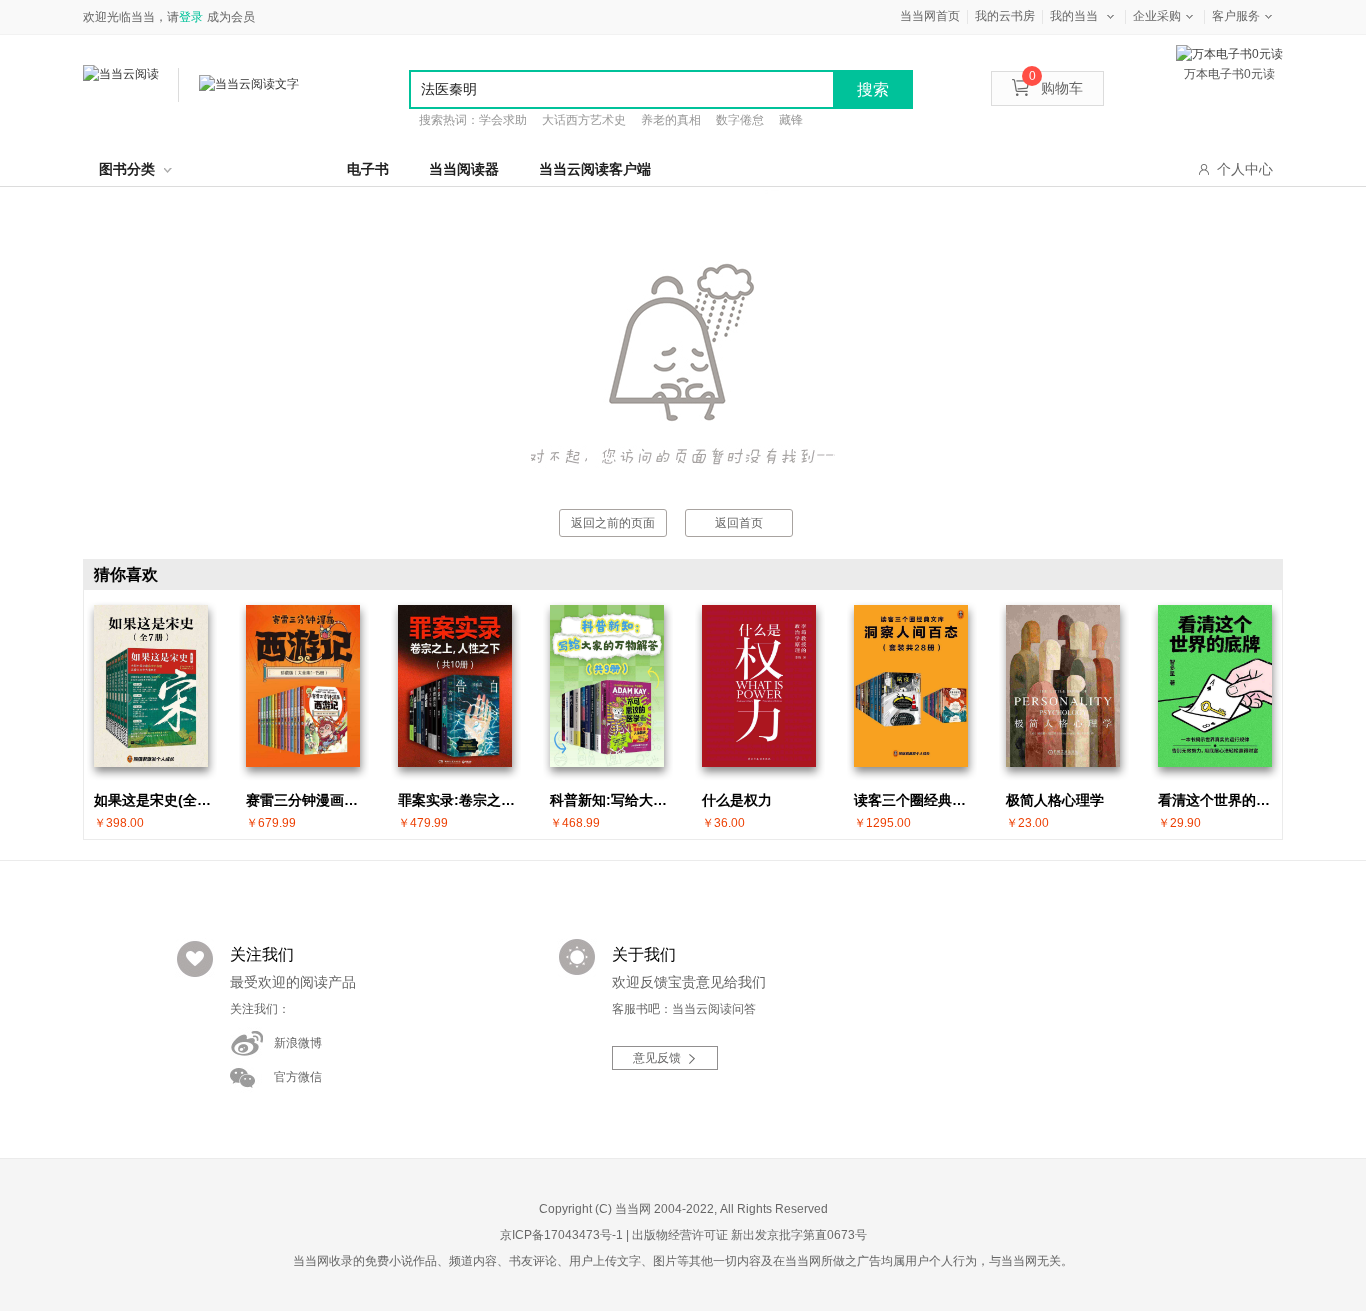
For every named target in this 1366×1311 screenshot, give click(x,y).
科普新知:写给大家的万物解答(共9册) (612, 800)
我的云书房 (1005, 16)
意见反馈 (657, 1058)
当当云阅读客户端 (595, 169)
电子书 (368, 169)
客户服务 (1236, 16)
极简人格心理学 (1055, 800)
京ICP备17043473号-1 (561, 1235)
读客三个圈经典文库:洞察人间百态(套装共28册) (916, 800)
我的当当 (1074, 16)
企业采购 (1157, 16)
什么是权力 (737, 800)
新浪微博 (298, 1043)
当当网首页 (930, 16)
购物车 (1056, 88)
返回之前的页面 (613, 523)
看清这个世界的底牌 (1220, 800)
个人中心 (1245, 169)
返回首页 (739, 523)
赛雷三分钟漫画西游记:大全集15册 (308, 800)
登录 (191, 17)
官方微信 (298, 1077)
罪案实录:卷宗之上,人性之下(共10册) (460, 800)
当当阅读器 (464, 169)
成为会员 (231, 17)
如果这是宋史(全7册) (156, 800)
